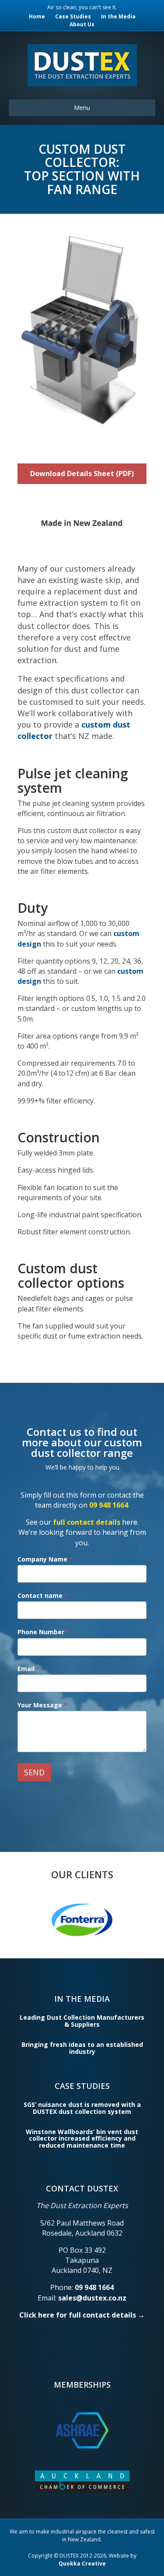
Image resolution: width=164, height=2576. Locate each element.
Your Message (42, 1705)
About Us (82, 24)
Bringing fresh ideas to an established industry (82, 2048)
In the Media (118, 16)
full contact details (87, 1522)
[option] (85, 1919)
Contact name (43, 1595)
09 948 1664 (109, 1505)
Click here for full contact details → (82, 2315)
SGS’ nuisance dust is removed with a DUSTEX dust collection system (82, 2108)
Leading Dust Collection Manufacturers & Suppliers (82, 2021)
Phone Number (44, 1632)
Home (37, 16)
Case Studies (73, 16)
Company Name (45, 1559)
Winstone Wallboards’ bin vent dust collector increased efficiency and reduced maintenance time (82, 2138)
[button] (82, 474)
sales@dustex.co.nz (92, 2298)
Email (29, 1669)
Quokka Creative (82, 2564)
